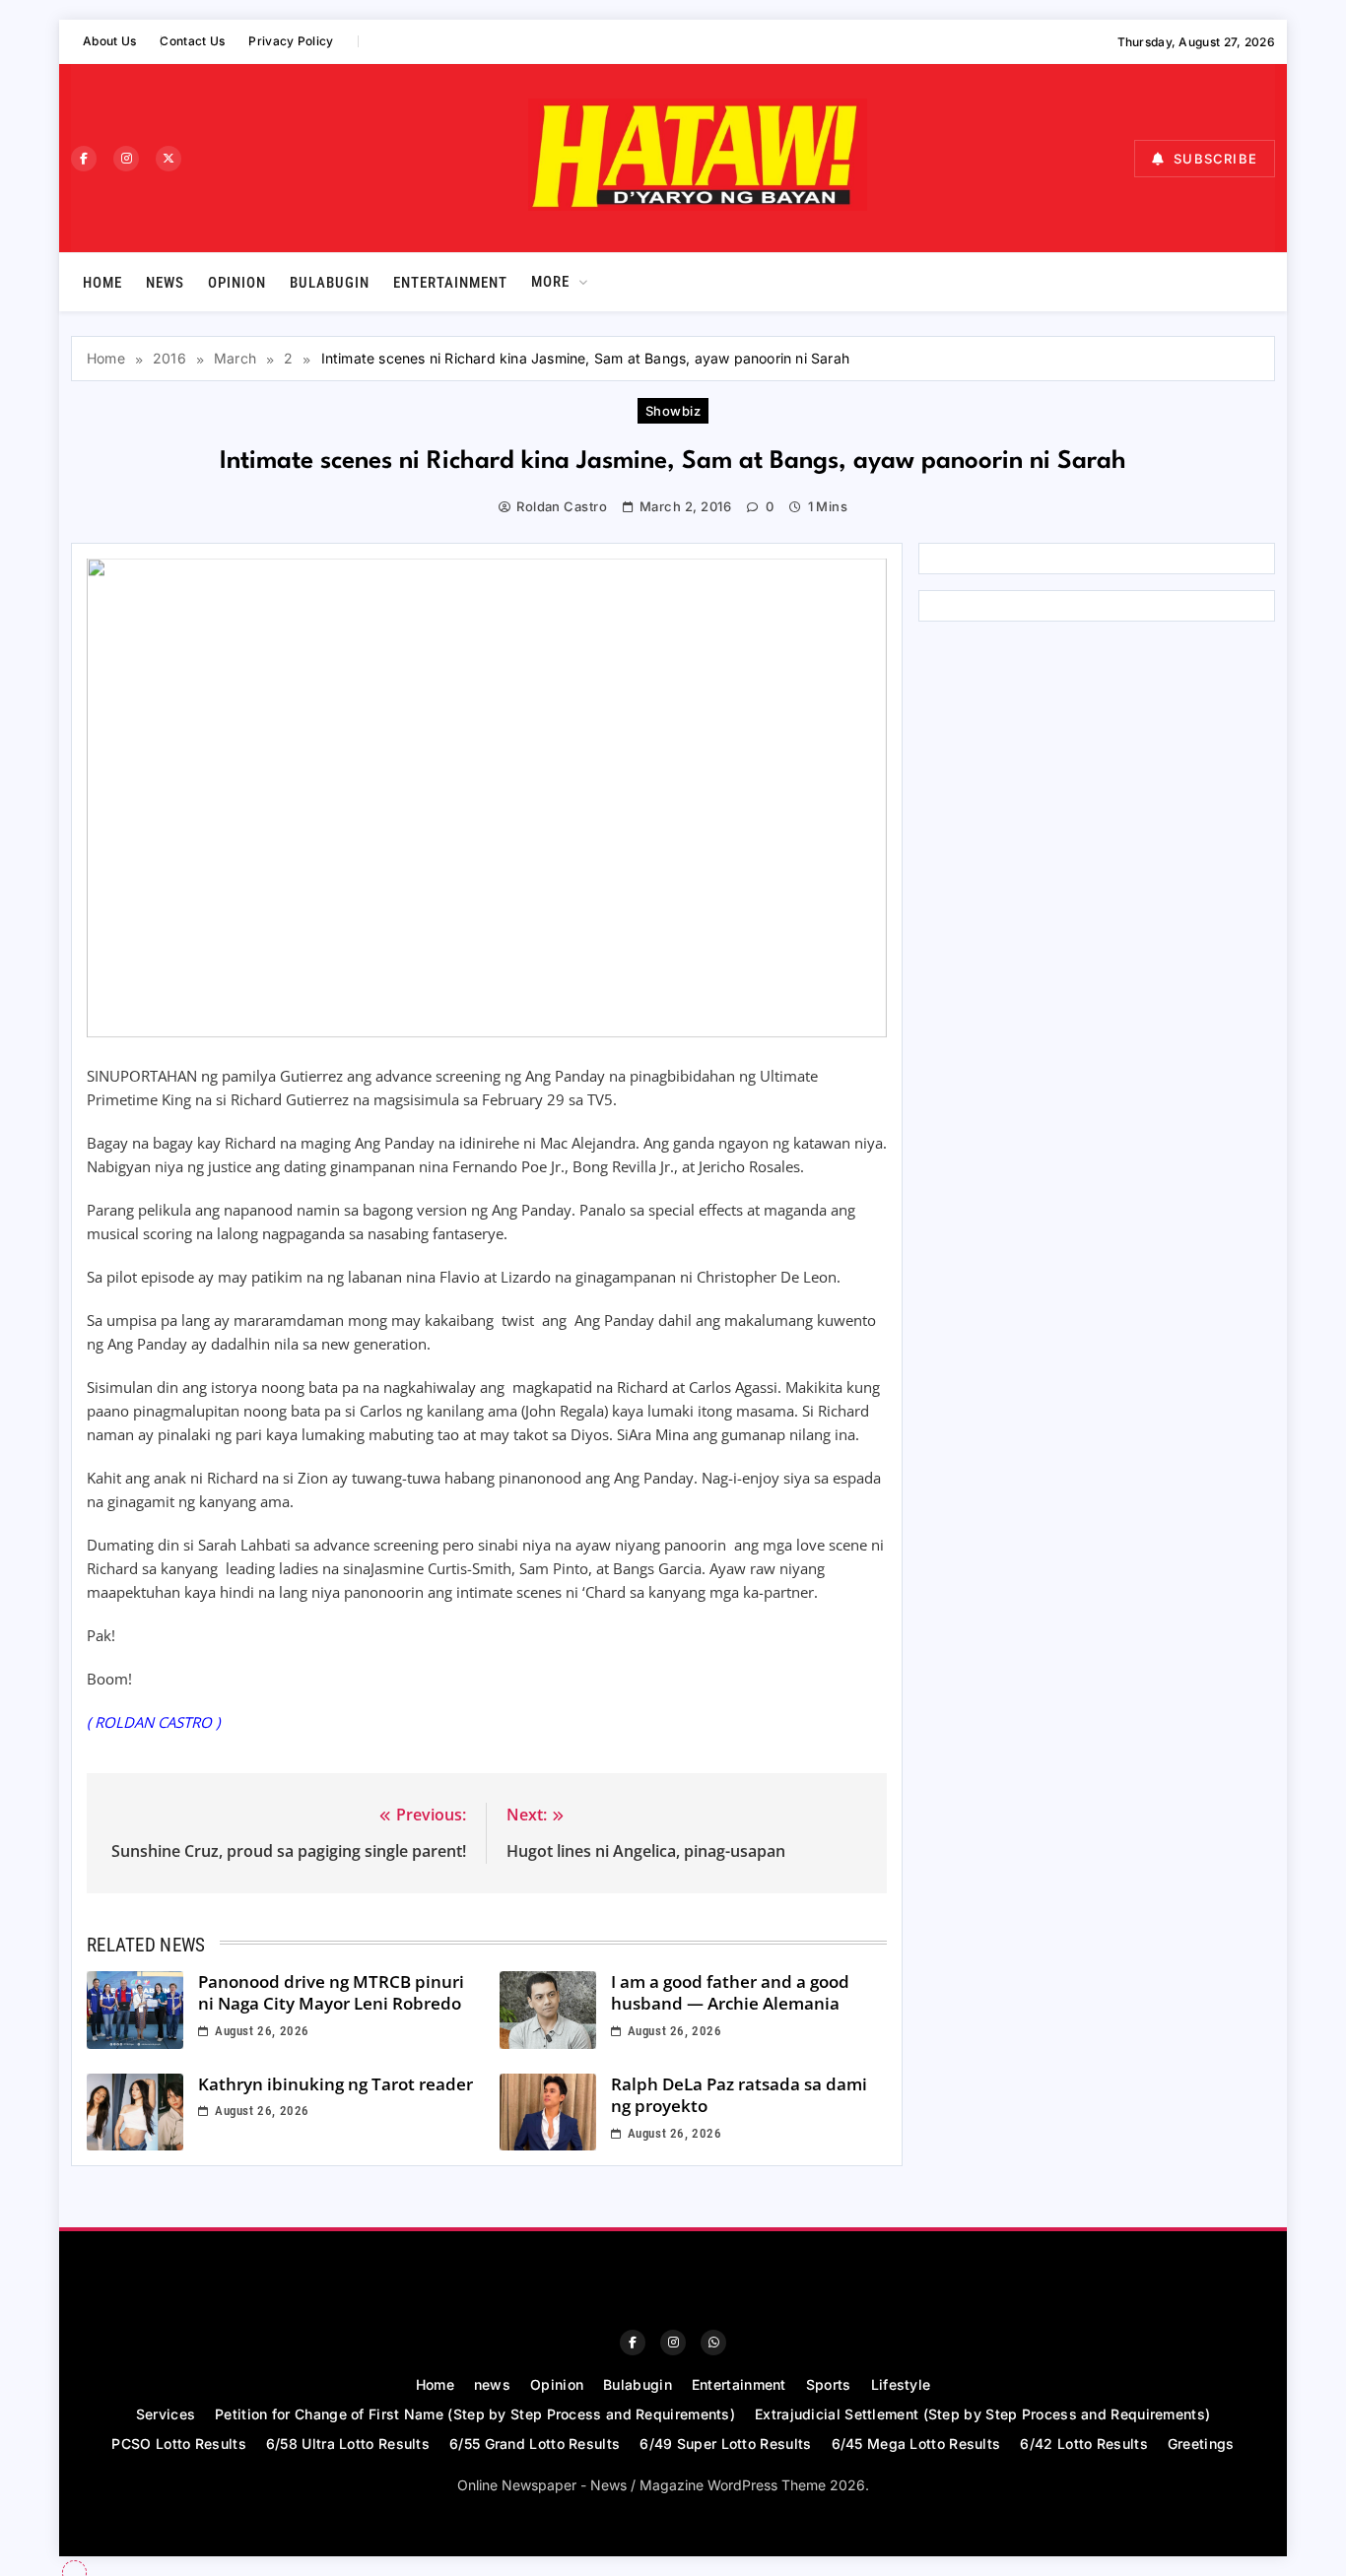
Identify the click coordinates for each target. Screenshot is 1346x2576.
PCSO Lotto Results (178, 2444)
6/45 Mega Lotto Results (916, 2444)
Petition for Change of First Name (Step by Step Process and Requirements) (475, 2414)
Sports (829, 2384)
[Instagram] (126, 159)
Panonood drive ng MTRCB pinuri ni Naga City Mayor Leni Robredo (331, 1993)
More (550, 282)
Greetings (1201, 2444)
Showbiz (673, 411)
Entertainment (450, 283)
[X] (168, 159)
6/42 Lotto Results (1083, 2444)
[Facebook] (84, 159)
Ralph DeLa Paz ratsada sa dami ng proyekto (739, 2095)
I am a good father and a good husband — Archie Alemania (730, 1993)
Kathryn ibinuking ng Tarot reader (336, 2084)
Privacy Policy (291, 41)
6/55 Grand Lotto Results (535, 2444)
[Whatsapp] (713, 2343)
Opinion (237, 283)
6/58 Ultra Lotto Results (348, 2444)
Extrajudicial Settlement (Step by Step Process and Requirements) (982, 2414)
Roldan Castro (562, 506)
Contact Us (192, 41)
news (165, 283)
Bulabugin (330, 283)
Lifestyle (901, 2384)
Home (102, 283)
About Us (109, 41)
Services (166, 2414)
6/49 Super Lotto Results (725, 2444)
